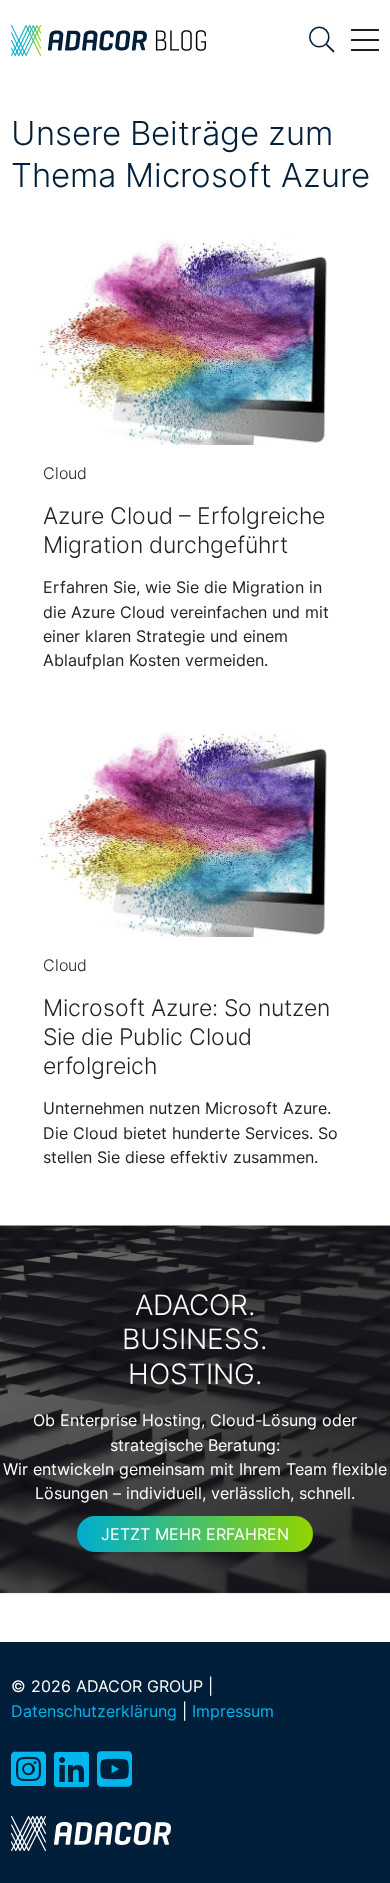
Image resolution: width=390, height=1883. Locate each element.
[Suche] (322, 40)
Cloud (65, 473)
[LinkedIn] (71, 1769)
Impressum (233, 1711)
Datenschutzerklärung (94, 1711)
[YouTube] (114, 1769)
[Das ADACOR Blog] (108, 40)
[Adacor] (91, 1833)
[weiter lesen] (195, 349)
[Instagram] (28, 1769)
